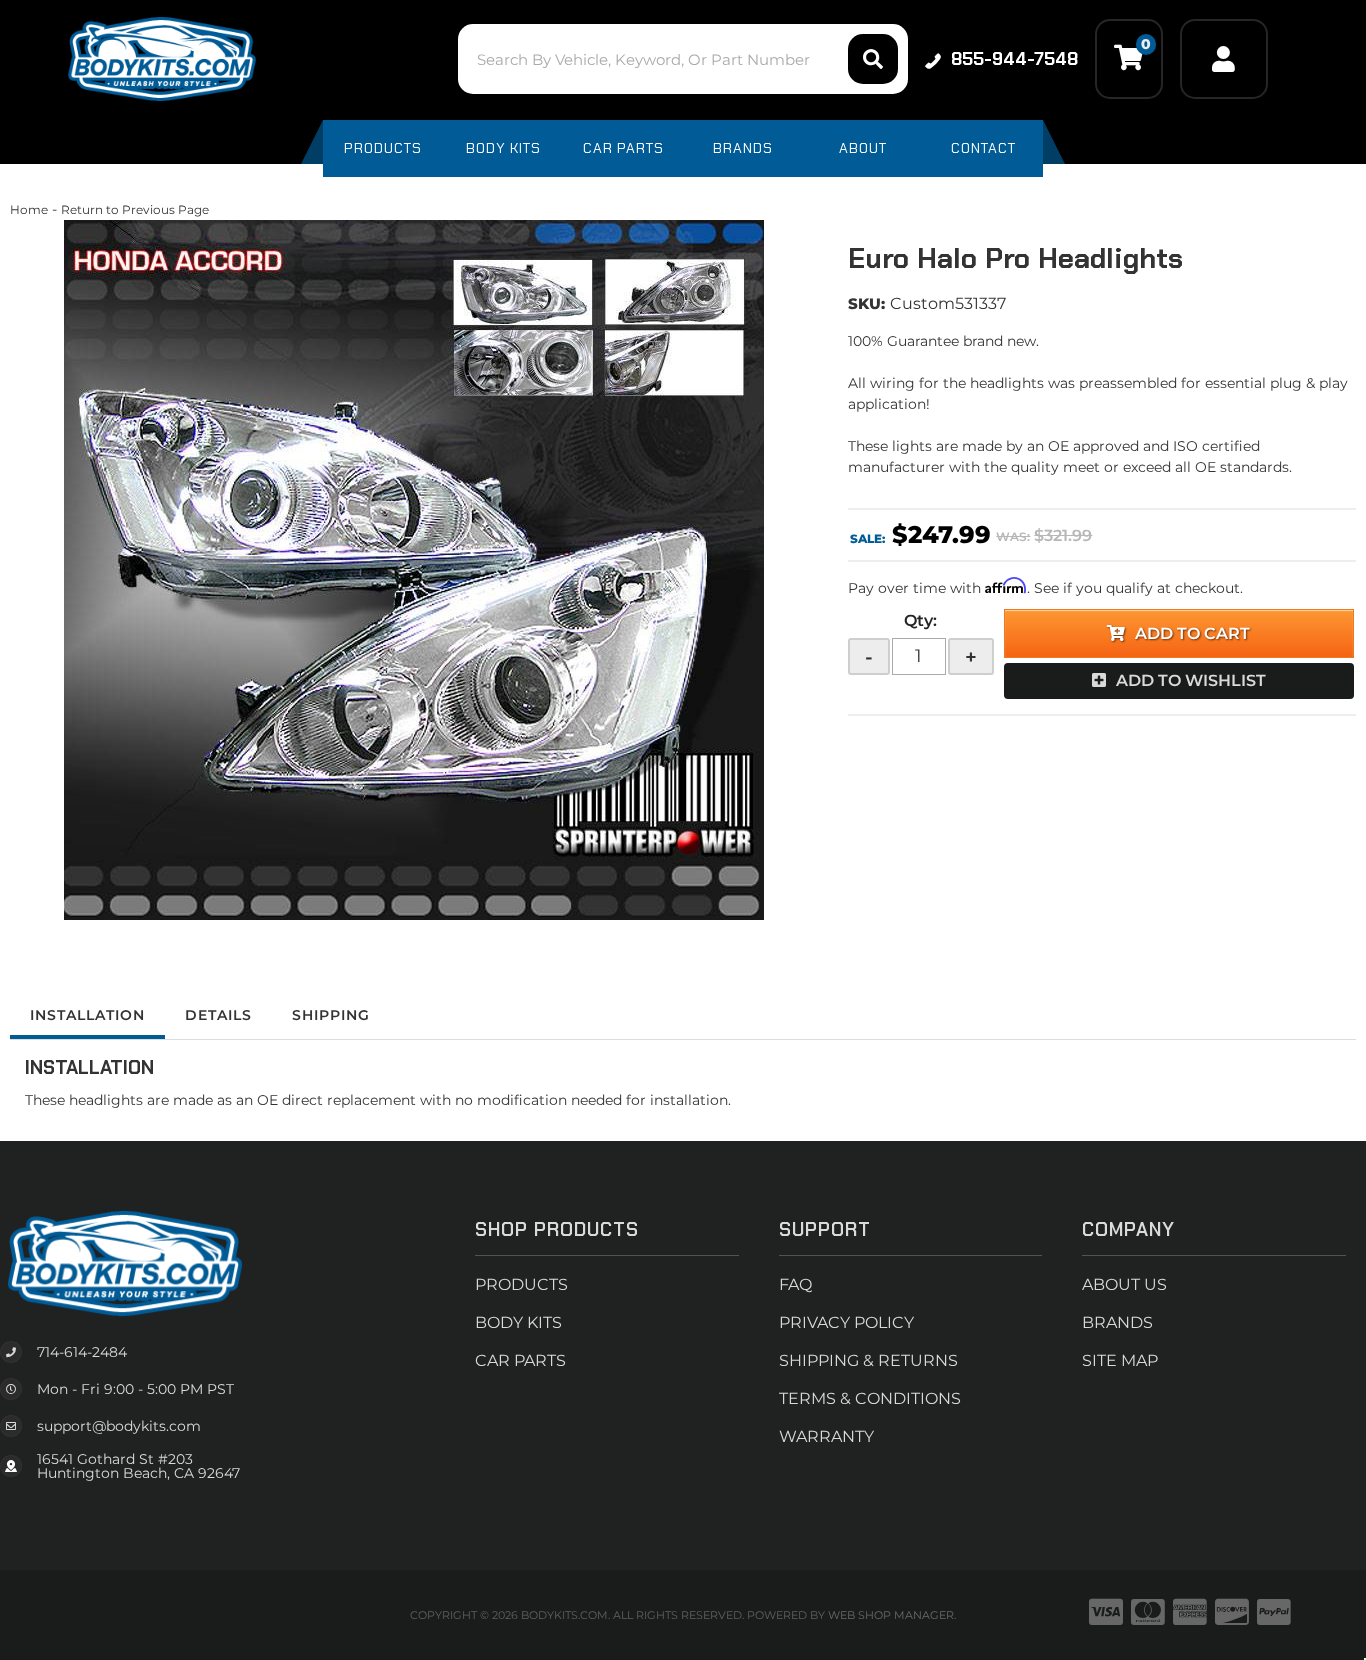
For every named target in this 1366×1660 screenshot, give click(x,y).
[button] (682, 59)
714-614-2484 (82, 1352)
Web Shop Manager (891, 1615)
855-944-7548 (1014, 59)
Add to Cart (1192, 633)
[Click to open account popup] (1224, 59)
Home (29, 209)
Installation (87, 1015)
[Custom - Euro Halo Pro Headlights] (414, 570)
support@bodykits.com (119, 1426)
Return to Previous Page (135, 209)
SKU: (866, 303)
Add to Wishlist (1191, 680)
